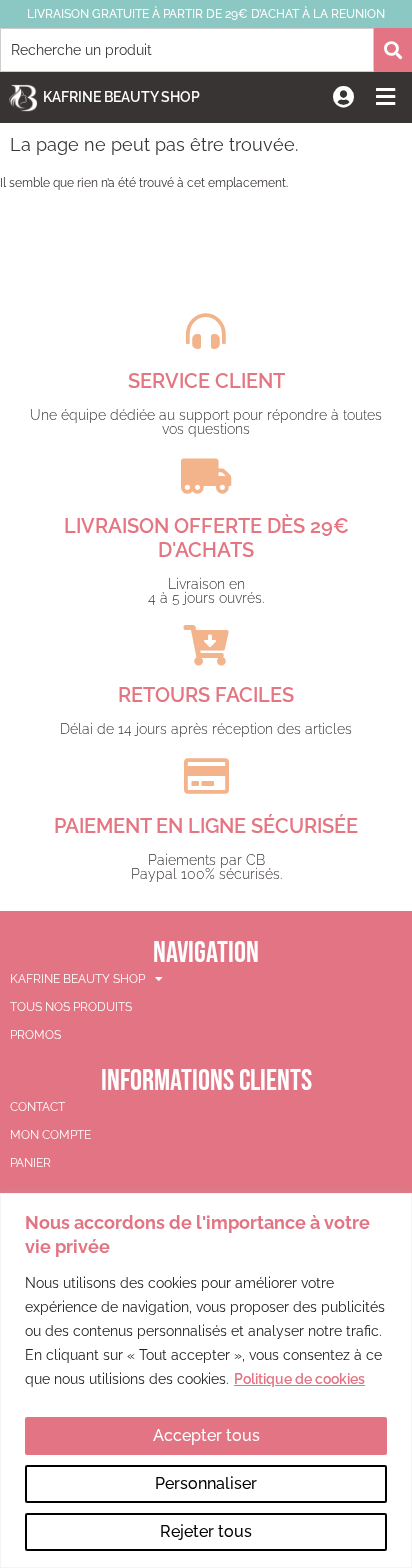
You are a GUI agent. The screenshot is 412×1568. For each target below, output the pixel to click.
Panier (30, 1163)
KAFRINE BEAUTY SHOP (77, 979)
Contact (37, 1107)
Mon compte (50, 1135)
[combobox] (187, 50)
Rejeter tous (206, 1531)
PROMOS (35, 1035)
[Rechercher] (393, 50)
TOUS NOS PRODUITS (71, 1007)
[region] (206, 1380)
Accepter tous (206, 1435)
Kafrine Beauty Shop (121, 97)
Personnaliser (206, 1483)
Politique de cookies (299, 1379)
